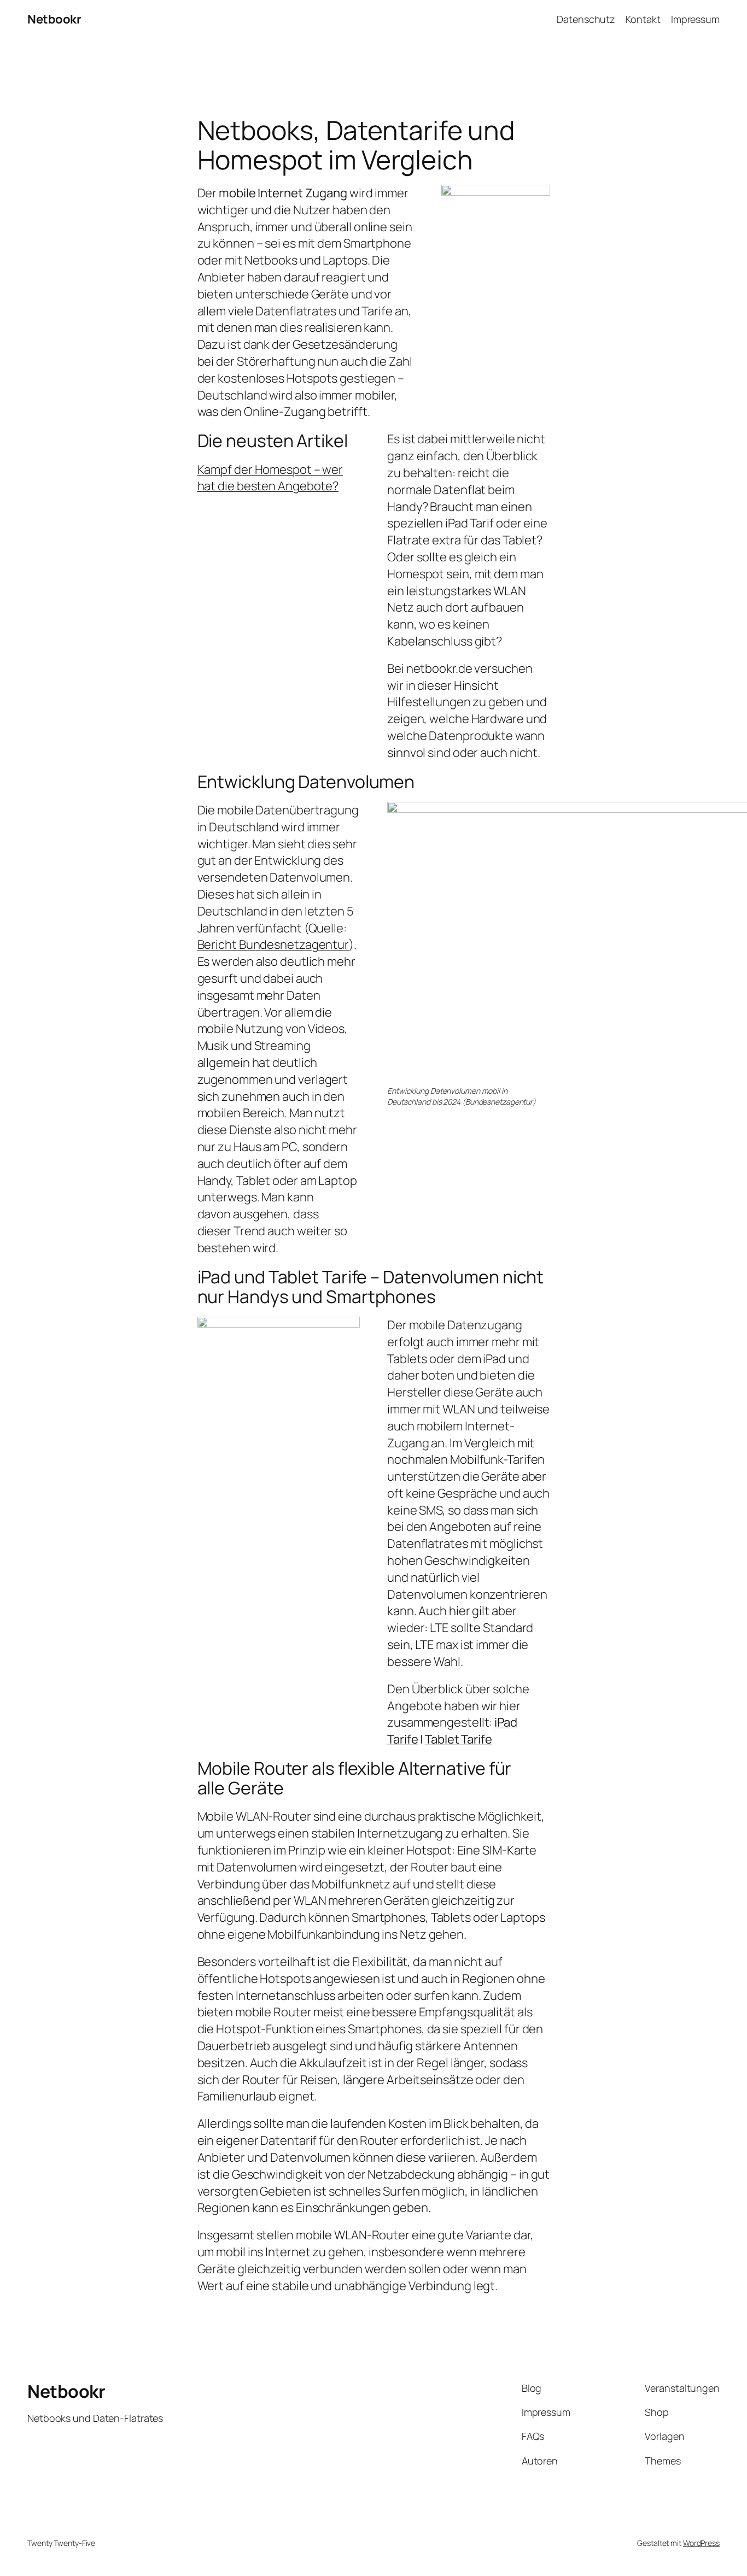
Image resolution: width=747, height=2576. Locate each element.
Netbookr (54, 19)
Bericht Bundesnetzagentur (273, 944)
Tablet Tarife (459, 1739)
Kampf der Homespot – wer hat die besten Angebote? (270, 478)
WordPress (701, 2543)
